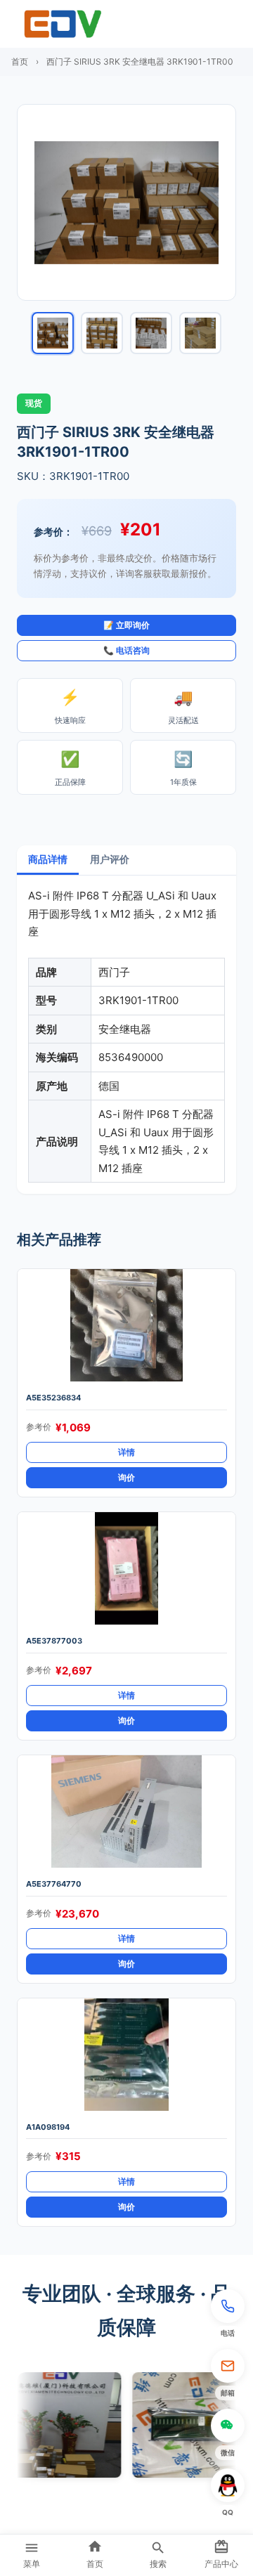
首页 (20, 61)
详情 (126, 1452)
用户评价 (110, 859)
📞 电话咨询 (126, 650)
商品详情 (48, 859)
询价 (126, 1477)
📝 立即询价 (126, 625)
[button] (228, 2315)
